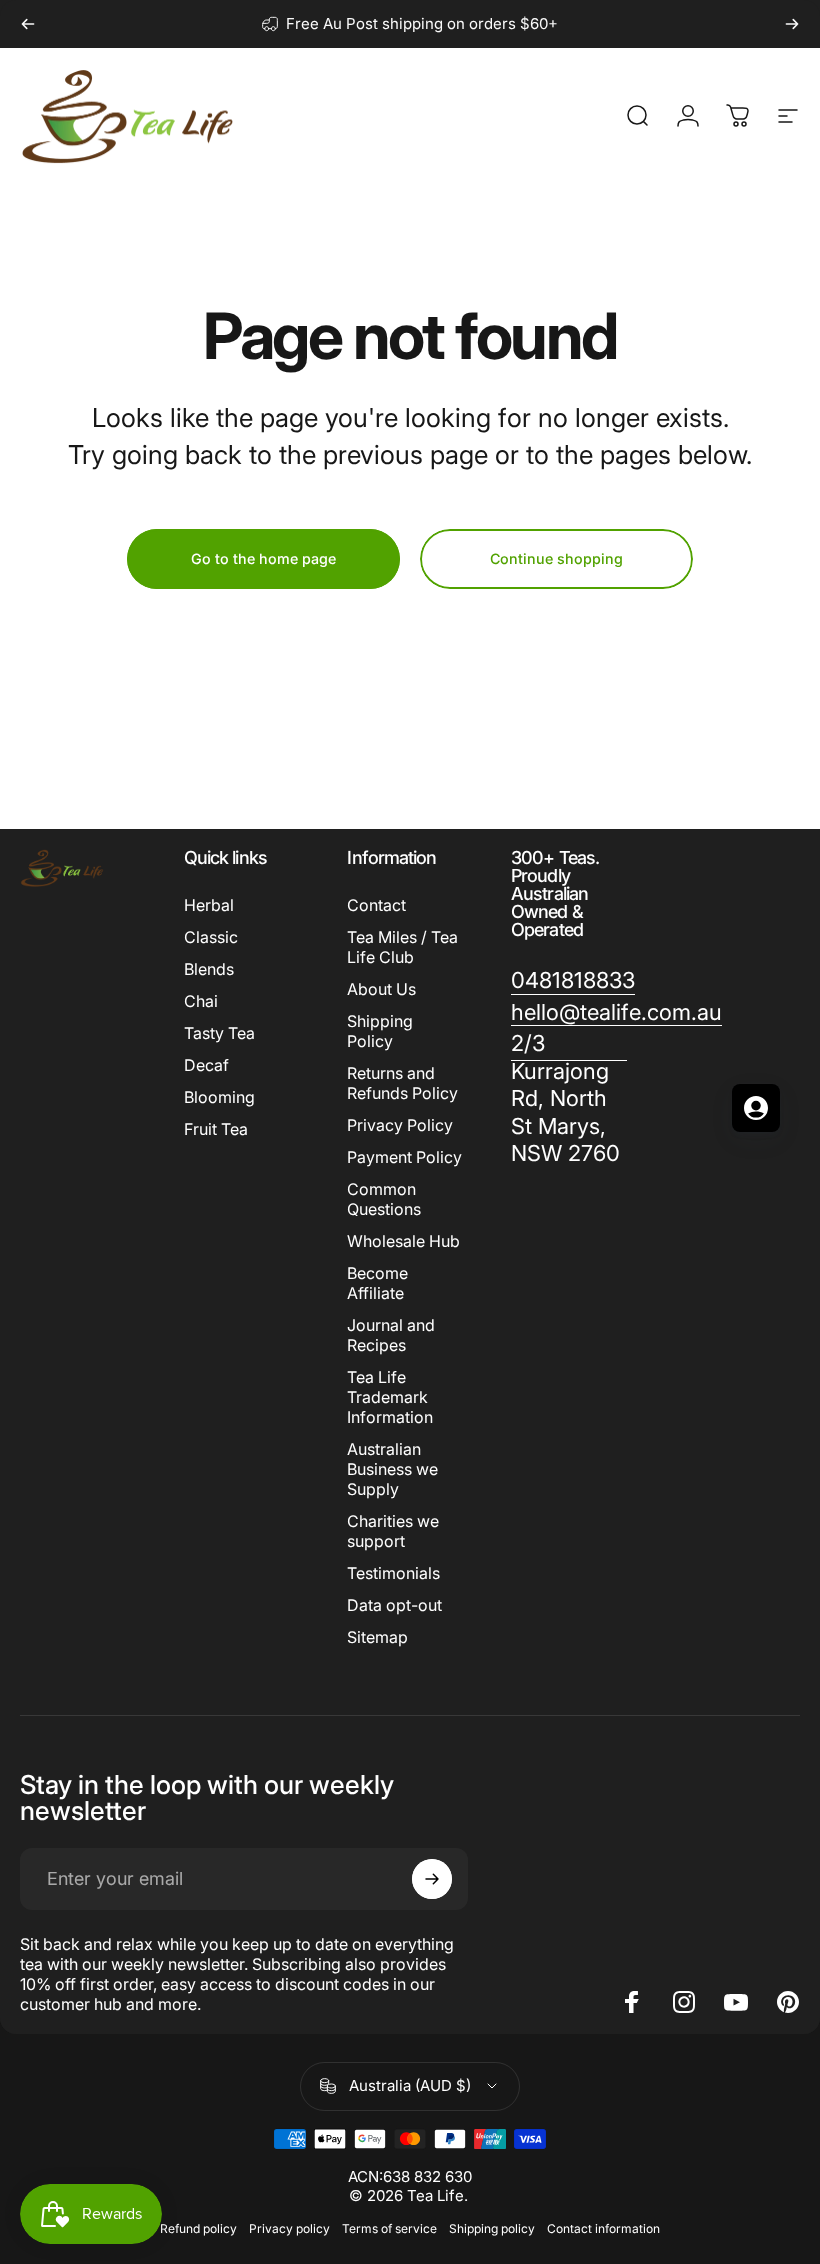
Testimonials (393, 1573)
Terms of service (389, 2228)
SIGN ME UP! (195, 1245)
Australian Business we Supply (392, 1469)
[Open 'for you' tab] (756, 1108)
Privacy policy (289, 2228)
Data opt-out (394, 1605)
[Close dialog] (745, 891)
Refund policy (198, 2228)
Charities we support (393, 1531)
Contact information (603, 2228)
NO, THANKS (195, 1306)
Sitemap (377, 1637)
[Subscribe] (432, 1879)
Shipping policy (492, 2228)
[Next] (792, 24)
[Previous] (28, 24)
